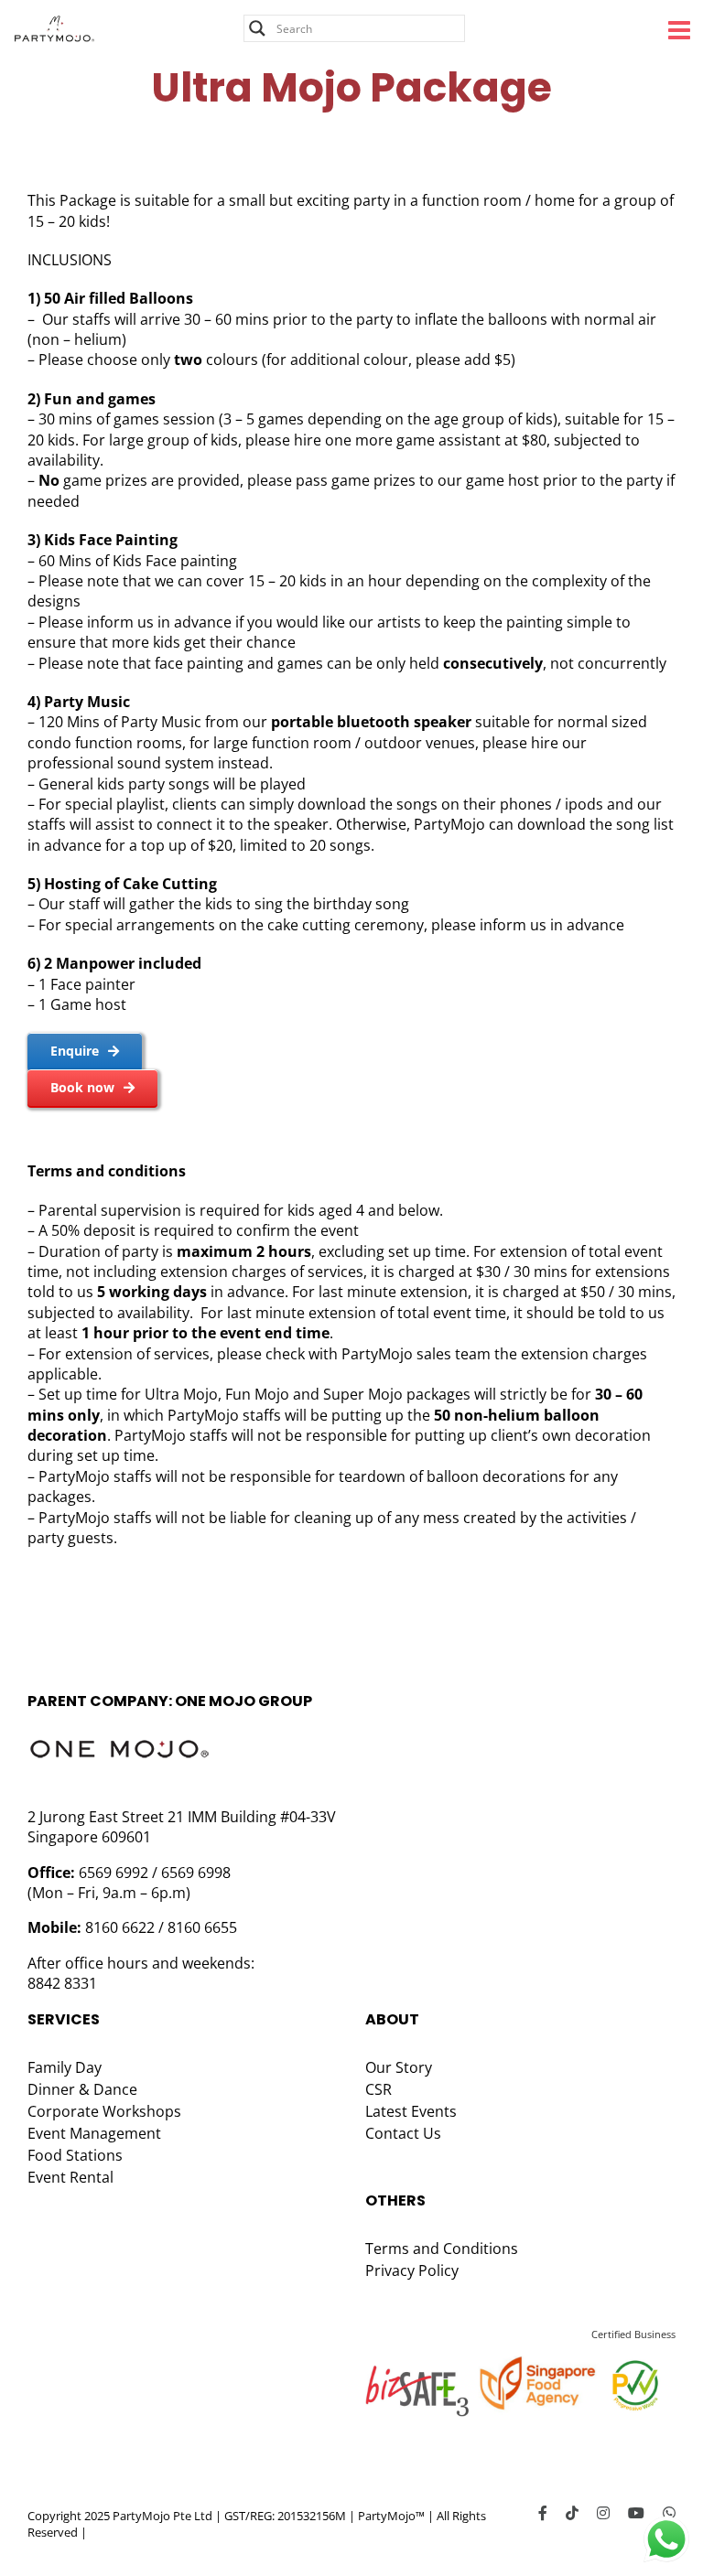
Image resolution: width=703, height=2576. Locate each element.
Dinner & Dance (82, 2089)
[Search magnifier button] (257, 28)
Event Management (94, 2133)
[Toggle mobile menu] (681, 30)
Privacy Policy (412, 2270)
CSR (379, 2089)
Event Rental (70, 2177)
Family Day (65, 2067)
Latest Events (411, 2111)
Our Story (399, 2067)
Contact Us (403, 2133)
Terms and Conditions (442, 2249)
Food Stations (75, 2155)
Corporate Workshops (104, 2111)
